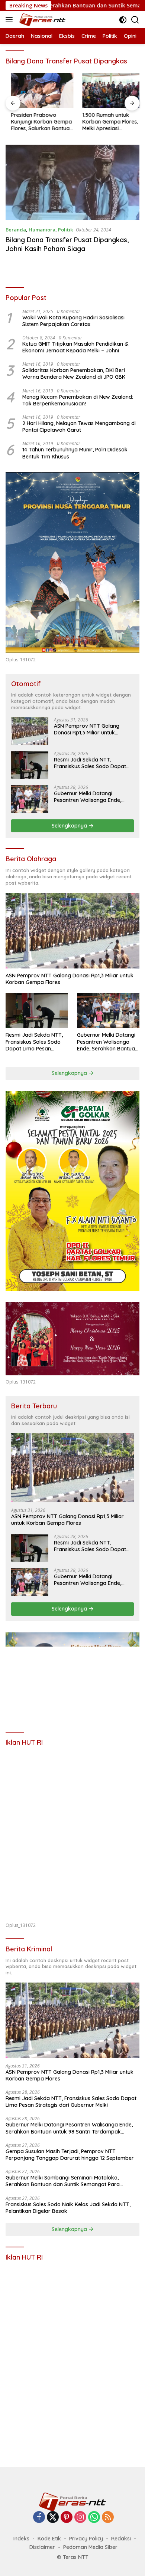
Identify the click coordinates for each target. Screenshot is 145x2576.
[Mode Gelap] (123, 20)
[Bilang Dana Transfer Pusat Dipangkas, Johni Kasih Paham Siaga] (72, 182)
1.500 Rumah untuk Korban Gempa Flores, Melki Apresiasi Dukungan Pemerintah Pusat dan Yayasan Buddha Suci (105, 122)
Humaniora (42, 230)
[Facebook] (39, 2518)
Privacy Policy (86, 2539)
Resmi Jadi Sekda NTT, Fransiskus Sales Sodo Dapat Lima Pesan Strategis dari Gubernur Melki (90, 763)
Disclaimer (42, 2547)
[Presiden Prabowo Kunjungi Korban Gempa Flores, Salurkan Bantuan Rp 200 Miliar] (37, 90)
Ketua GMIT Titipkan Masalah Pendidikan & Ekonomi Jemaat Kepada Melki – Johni (75, 347)
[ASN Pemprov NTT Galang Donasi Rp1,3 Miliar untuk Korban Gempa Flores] (30, 731)
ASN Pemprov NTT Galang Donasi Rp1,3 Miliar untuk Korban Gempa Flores (87, 729)
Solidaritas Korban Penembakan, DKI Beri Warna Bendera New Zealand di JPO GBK (74, 374)
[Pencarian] (135, 20)
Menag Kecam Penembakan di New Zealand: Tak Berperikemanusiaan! (78, 400)
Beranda (16, 230)
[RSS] (108, 2518)
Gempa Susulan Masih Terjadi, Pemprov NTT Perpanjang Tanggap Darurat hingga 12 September (70, 2155)
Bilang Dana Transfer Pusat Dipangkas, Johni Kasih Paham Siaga (67, 244)
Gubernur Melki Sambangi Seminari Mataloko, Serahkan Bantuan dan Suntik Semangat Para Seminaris (63, 2181)
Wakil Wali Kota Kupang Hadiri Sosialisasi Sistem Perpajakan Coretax (73, 321)
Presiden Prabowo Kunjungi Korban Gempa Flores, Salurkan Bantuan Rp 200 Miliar (36, 122)
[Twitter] (53, 2518)
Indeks (21, 2539)
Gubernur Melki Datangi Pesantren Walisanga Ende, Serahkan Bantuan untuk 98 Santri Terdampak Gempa (88, 797)
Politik (65, 230)
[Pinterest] (67, 2518)
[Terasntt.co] (41, 20)
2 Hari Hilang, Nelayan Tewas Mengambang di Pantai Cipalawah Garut (79, 427)
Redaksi (121, 2539)
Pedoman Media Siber (90, 2547)
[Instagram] (80, 2518)
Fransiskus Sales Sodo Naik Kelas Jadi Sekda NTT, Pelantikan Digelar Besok (68, 2208)
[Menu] (11, 20)
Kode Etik (49, 2539)
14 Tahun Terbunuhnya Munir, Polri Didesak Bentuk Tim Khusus (75, 453)
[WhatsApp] (94, 2518)
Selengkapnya (70, 826)
